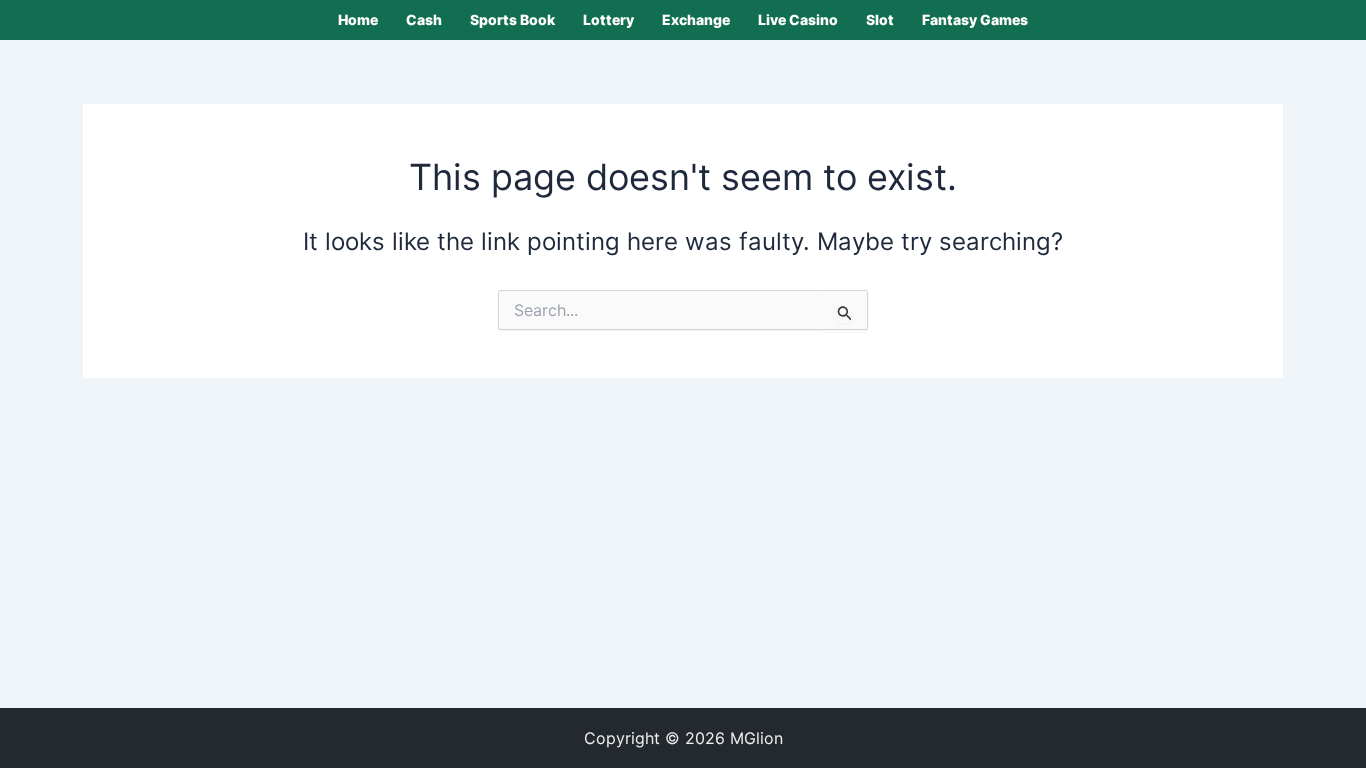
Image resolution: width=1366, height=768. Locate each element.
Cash (424, 19)
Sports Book (512, 19)
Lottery (608, 19)
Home (358, 19)
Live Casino (798, 19)
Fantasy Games (975, 19)
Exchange (696, 19)
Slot (880, 19)
